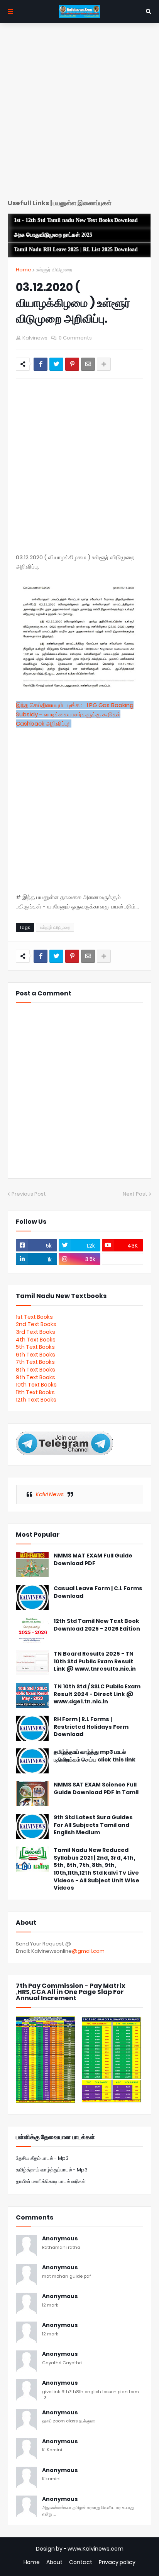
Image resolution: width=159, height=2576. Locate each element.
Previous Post (29, 1194)
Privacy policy (117, 2562)
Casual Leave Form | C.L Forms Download (98, 1592)
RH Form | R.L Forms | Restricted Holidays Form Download (91, 1727)
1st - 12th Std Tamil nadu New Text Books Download (76, 220)
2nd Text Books (36, 1324)
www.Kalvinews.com (96, 2549)
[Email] (88, 364)
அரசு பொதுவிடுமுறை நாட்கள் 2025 (53, 235)
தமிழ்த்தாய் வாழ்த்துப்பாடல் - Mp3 (52, 2170)
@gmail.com (88, 1951)
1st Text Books (34, 1317)
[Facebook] (41, 364)
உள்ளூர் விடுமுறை (54, 270)
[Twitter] (56, 364)
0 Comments (75, 338)
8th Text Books (36, 1370)
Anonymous (60, 2239)
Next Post (135, 1194)
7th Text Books (35, 1362)
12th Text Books (36, 1400)
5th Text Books (35, 1347)
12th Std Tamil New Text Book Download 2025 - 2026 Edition (97, 1625)
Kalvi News (50, 1494)
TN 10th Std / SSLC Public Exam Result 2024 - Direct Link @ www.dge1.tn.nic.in (97, 1694)
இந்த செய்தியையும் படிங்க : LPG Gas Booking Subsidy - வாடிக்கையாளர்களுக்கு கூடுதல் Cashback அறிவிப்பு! (75, 714)
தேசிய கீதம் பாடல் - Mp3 (42, 2158)
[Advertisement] (79, 114)
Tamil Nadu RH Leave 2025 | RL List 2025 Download (76, 250)
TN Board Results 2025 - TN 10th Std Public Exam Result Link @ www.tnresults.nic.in (95, 1661)
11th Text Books (35, 1392)
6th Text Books (36, 1355)
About (54, 2562)
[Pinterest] (72, 364)
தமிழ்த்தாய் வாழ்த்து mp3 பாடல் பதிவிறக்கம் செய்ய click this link (95, 1756)
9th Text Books (36, 1377)
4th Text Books (36, 1340)
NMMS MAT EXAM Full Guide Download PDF (93, 1560)
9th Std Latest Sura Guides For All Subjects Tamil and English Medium (93, 1825)
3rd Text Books (36, 1332)
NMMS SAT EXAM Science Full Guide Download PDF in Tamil (96, 1789)
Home (24, 270)
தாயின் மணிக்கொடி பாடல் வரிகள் (51, 2181)
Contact (81, 2562)
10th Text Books (36, 1385)
